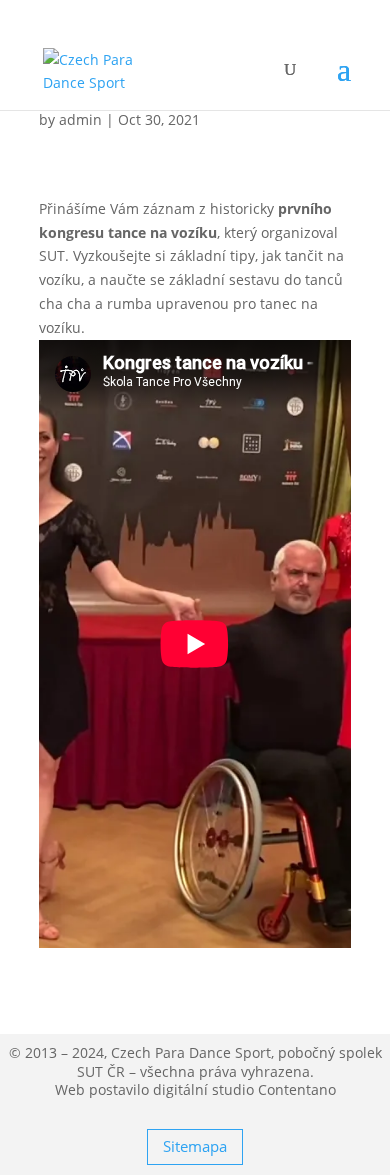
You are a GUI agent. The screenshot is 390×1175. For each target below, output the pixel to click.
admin (80, 119)
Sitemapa (195, 1146)
